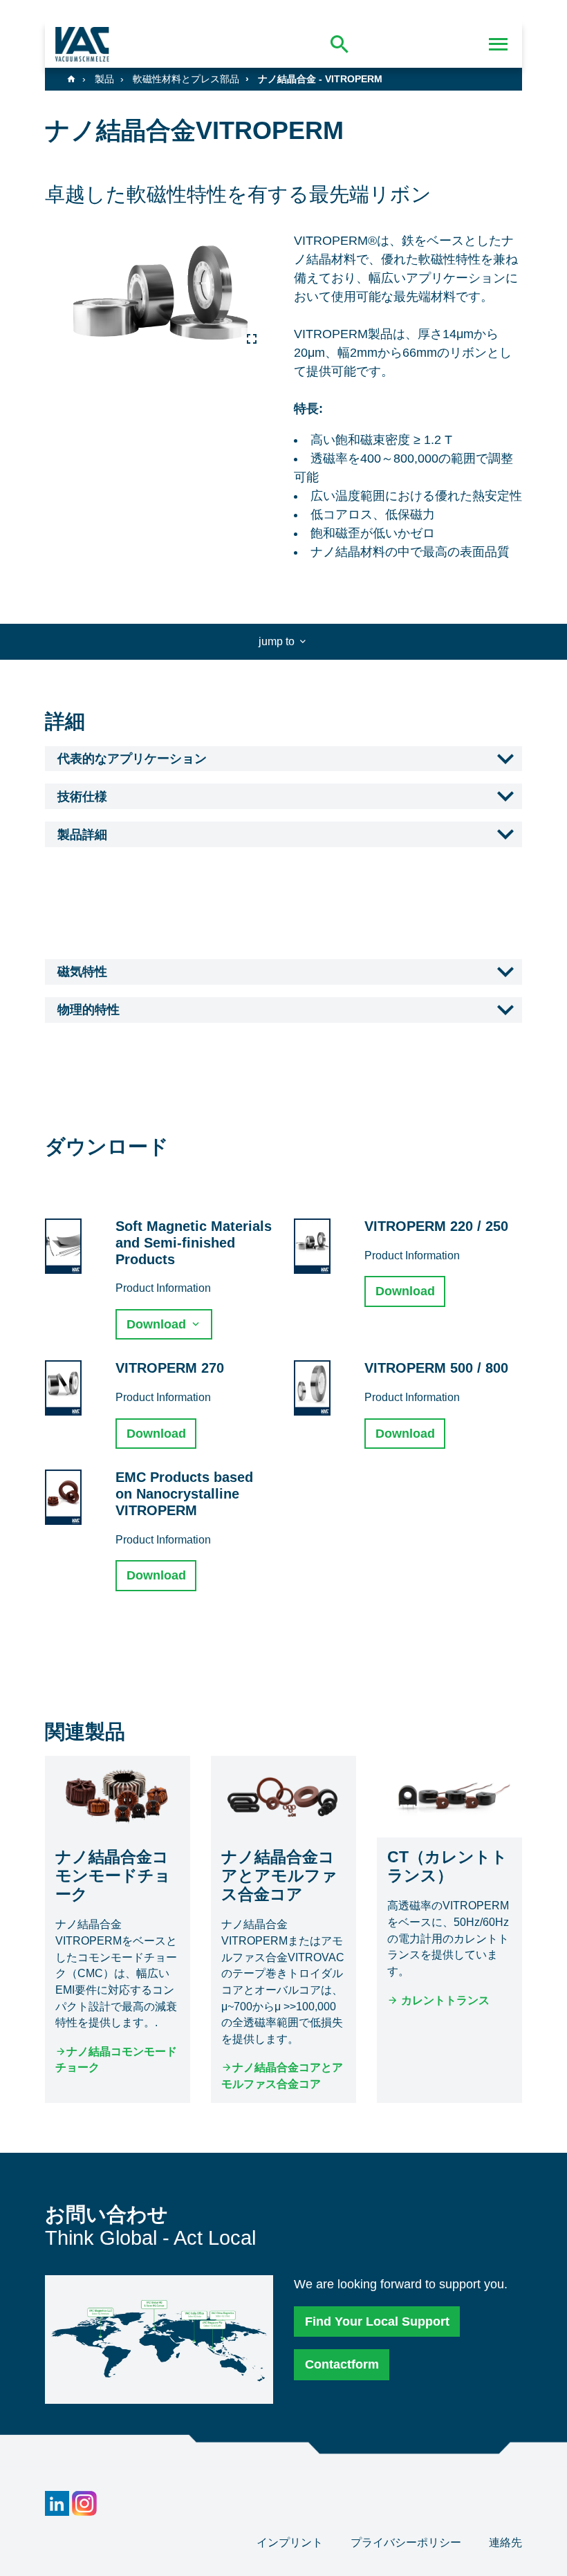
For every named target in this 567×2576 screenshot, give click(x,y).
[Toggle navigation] (499, 44)
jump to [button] (278, 641)
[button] (283, 759)
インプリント (291, 2542)
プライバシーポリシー (407, 2542)
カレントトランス (444, 2000)
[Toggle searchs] (340, 44)
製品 (104, 79)
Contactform (342, 2364)
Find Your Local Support (377, 2322)
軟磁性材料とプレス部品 (186, 79)
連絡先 (505, 2542)
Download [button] (158, 1324)
